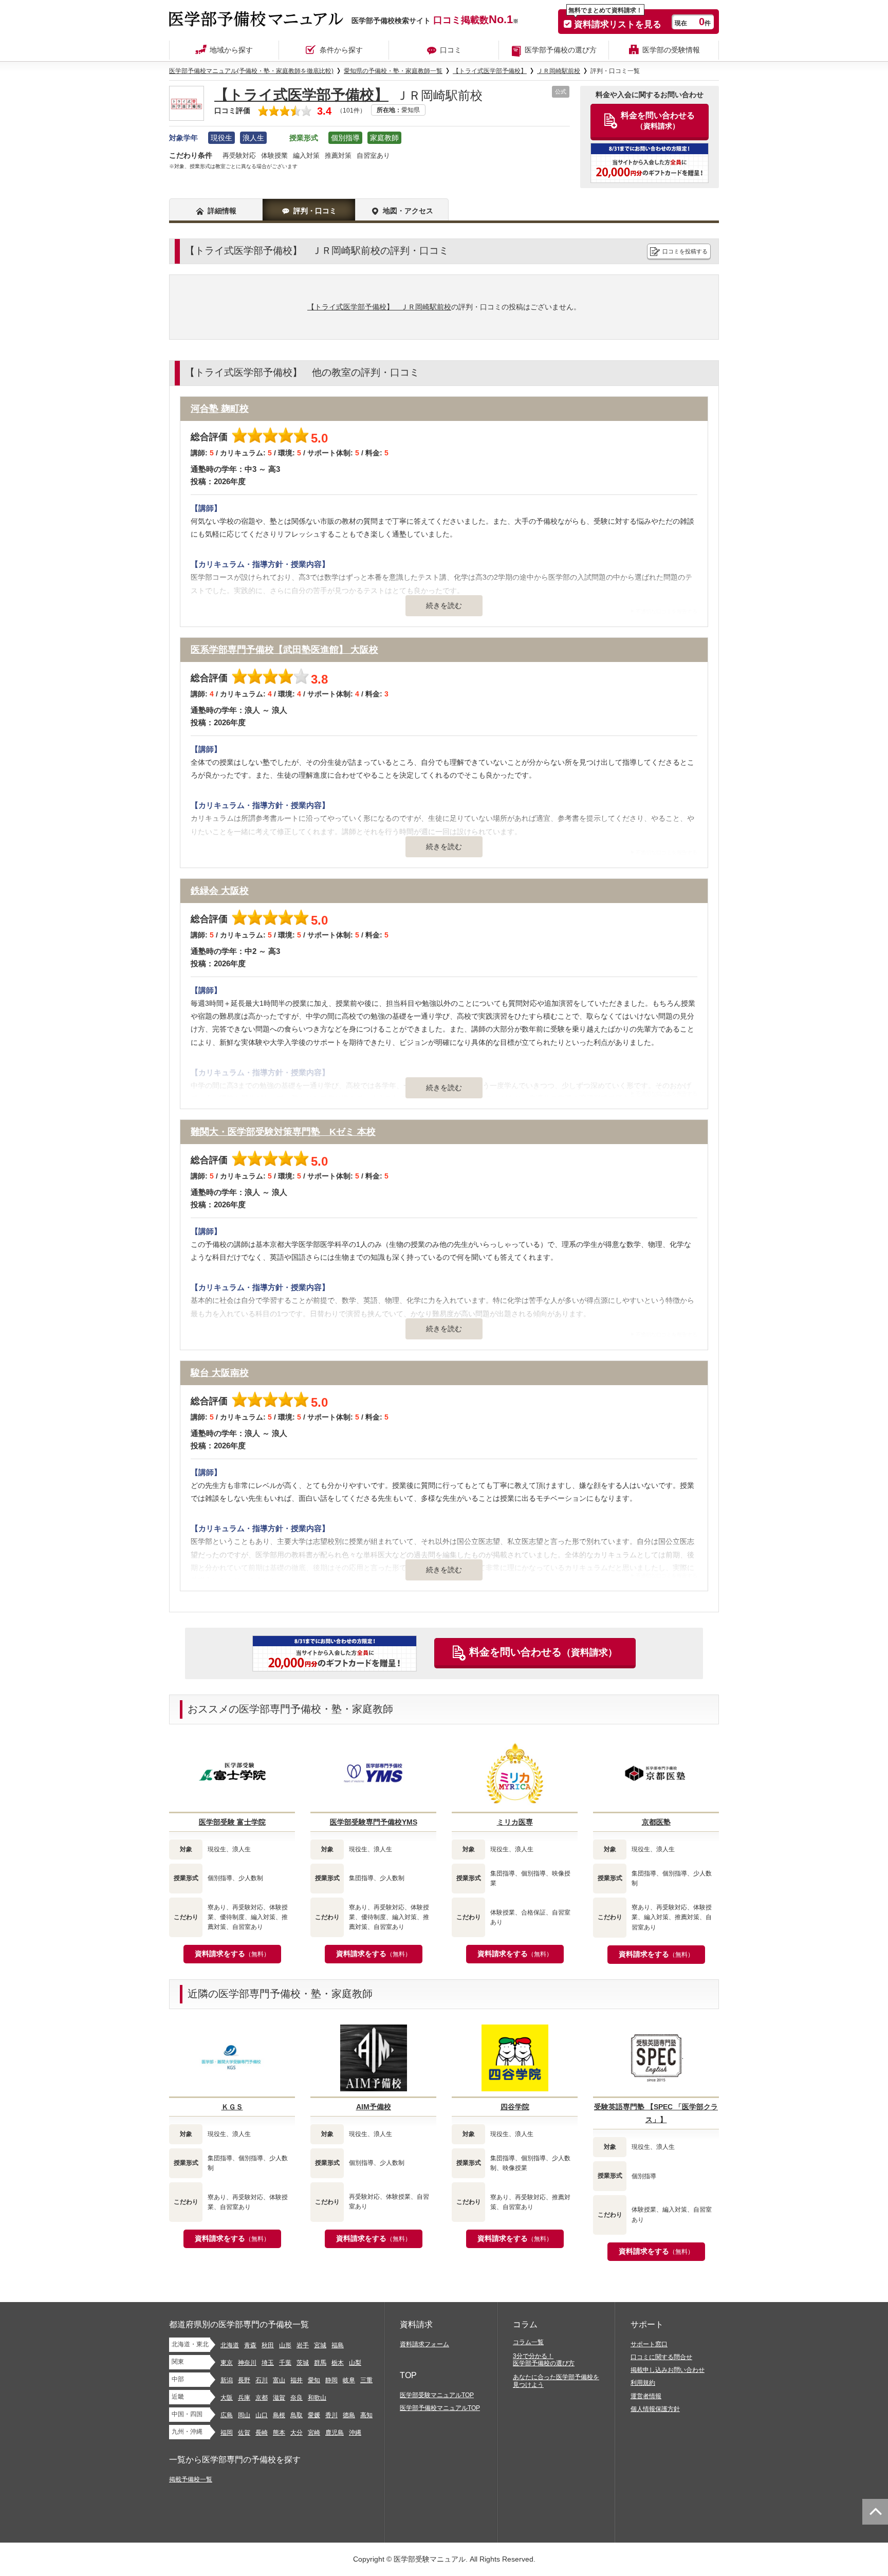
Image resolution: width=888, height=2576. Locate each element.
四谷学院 (515, 2107)
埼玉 (268, 2363)
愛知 (314, 2380)
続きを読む (444, 605)
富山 (279, 2380)
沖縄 (355, 2433)
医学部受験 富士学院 (232, 1822)
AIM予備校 (374, 2107)
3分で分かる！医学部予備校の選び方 (544, 2360)
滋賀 (279, 2398)
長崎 (262, 2433)
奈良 (297, 2398)
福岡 (227, 2433)
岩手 (303, 2345)
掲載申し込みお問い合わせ (668, 2370)
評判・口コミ (315, 211)
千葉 (285, 2363)
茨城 (303, 2363)
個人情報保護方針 (655, 2409)
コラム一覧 (528, 2342)
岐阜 (349, 2380)
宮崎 (314, 2433)
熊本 (279, 2433)
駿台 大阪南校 (220, 1373)
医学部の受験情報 (671, 50)
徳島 (349, 2415)
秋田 (268, 2345)
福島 (338, 2345)
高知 (366, 2415)
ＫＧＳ (232, 2107)
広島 (227, 2415)
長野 (244, 2380)
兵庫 (244, 2398)
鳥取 (297, 2415)
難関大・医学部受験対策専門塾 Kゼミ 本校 (283, 1132)
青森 (250, 2345)
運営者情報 (646, 2396)
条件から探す (341, 50)
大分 (297, 2433)
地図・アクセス (408, 211)
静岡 (331, 2380)
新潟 (227, 2380)
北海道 (230, 2345)
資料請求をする (232, 1954)
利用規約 (643, 2383)
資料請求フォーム (424, 2344)
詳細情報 (222, 211)
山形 (285, 2345)
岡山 (244, 2415)
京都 (262, 2398)
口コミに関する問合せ (661, 2357)
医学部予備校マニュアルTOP (440, 2408)
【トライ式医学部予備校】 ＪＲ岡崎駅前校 (379, 307)
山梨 (355, 2363)
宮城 (320, 2345)
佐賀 (244, 2433)
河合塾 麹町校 (220, 409)
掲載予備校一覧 (191, 2479)
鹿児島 (335, 2433)
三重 (366, 2380)
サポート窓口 (649, 2344)
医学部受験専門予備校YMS (374, 1822)
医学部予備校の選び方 (561, 50)
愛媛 (314, 2415)
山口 (262, 2415)
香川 (331, 2415)
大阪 (227, 2398)
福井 (297, 2380)
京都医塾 (656, 1822)
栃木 (338, 2363)
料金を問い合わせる (543, 1652)
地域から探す (231, 50)
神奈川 (247, 2363)
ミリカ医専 (515, 1822)
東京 (227, 2363)
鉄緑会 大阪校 (220, 891)
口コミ (451, 50)
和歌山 (317, 2398)
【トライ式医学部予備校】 (301, 95)
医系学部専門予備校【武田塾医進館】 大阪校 (284, 650)
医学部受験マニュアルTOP (437, 2395)
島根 (279, 2415)
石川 (262, 2380)
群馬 (320, 2363)
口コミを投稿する (685, 251)
